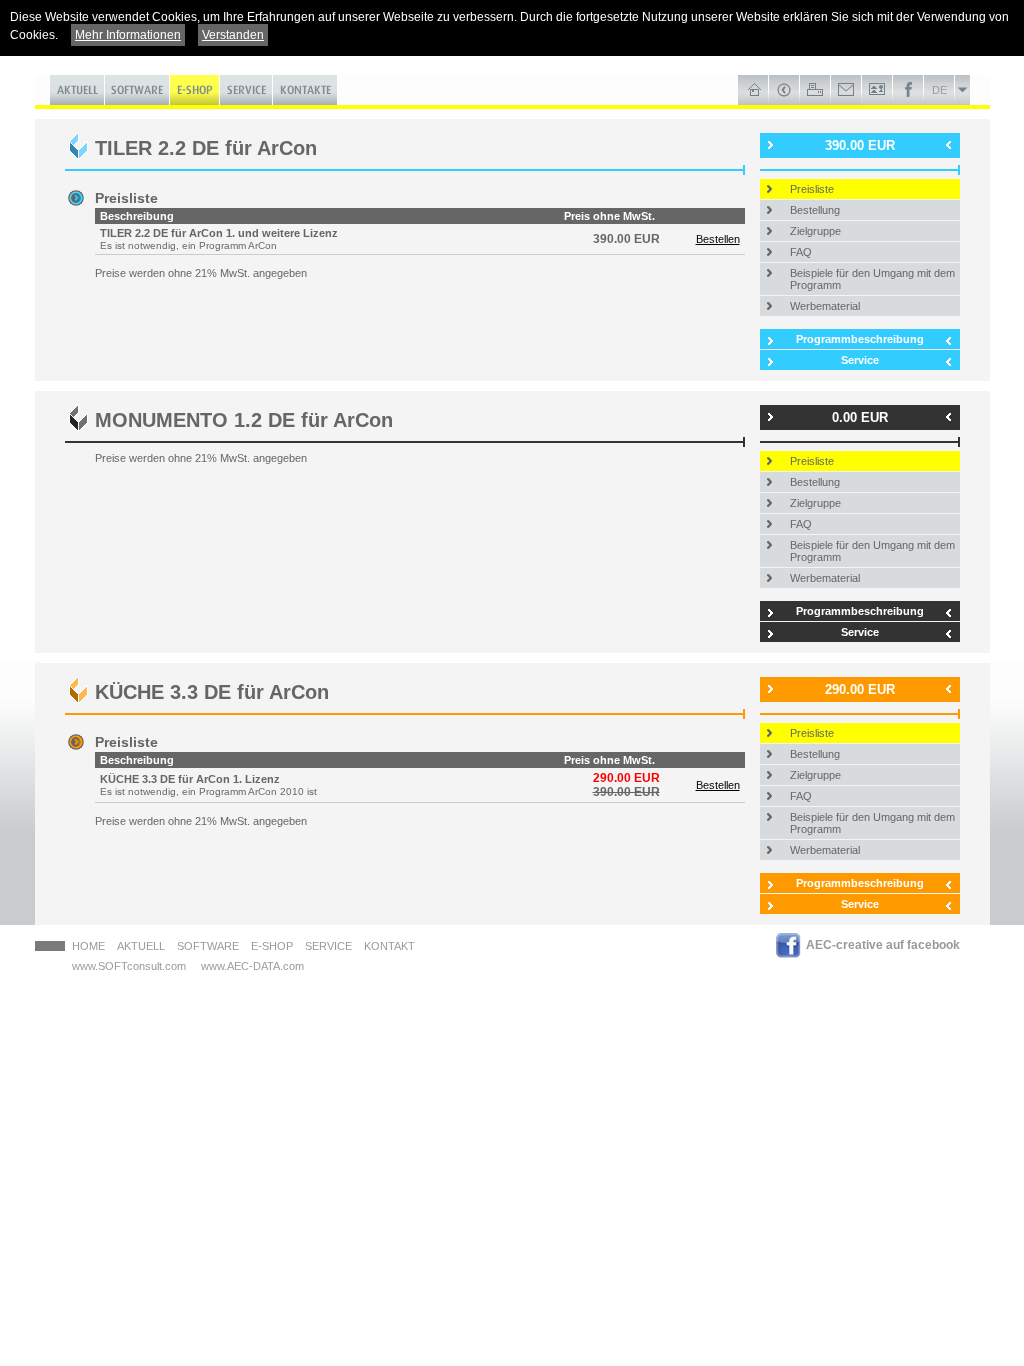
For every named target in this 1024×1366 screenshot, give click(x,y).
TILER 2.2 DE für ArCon (206, 148)
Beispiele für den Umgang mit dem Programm (872, 279)
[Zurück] (784, 90)
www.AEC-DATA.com (252, 966)
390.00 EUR (860, 145)
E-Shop (272, 946)
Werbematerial (825, 306)
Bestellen (718, 239)
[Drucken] (815, 90)
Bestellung (815, 210)
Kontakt (389, 946)
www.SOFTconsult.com (129, 966)
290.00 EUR (860, 689)
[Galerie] (877, 90)
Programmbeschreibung (860, 339)
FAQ (801, 252)
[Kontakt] (846, 90)
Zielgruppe (815, 231)
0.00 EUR (860, 417)
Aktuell (141, 946)
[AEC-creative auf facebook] (908, 90)
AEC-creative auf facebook (883, 945)
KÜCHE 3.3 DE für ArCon (212, 692)
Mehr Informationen (128, 35)
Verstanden (233, 35)
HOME (88, 946)
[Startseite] (753, 90)
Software (208, 946)
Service (860, 360)
